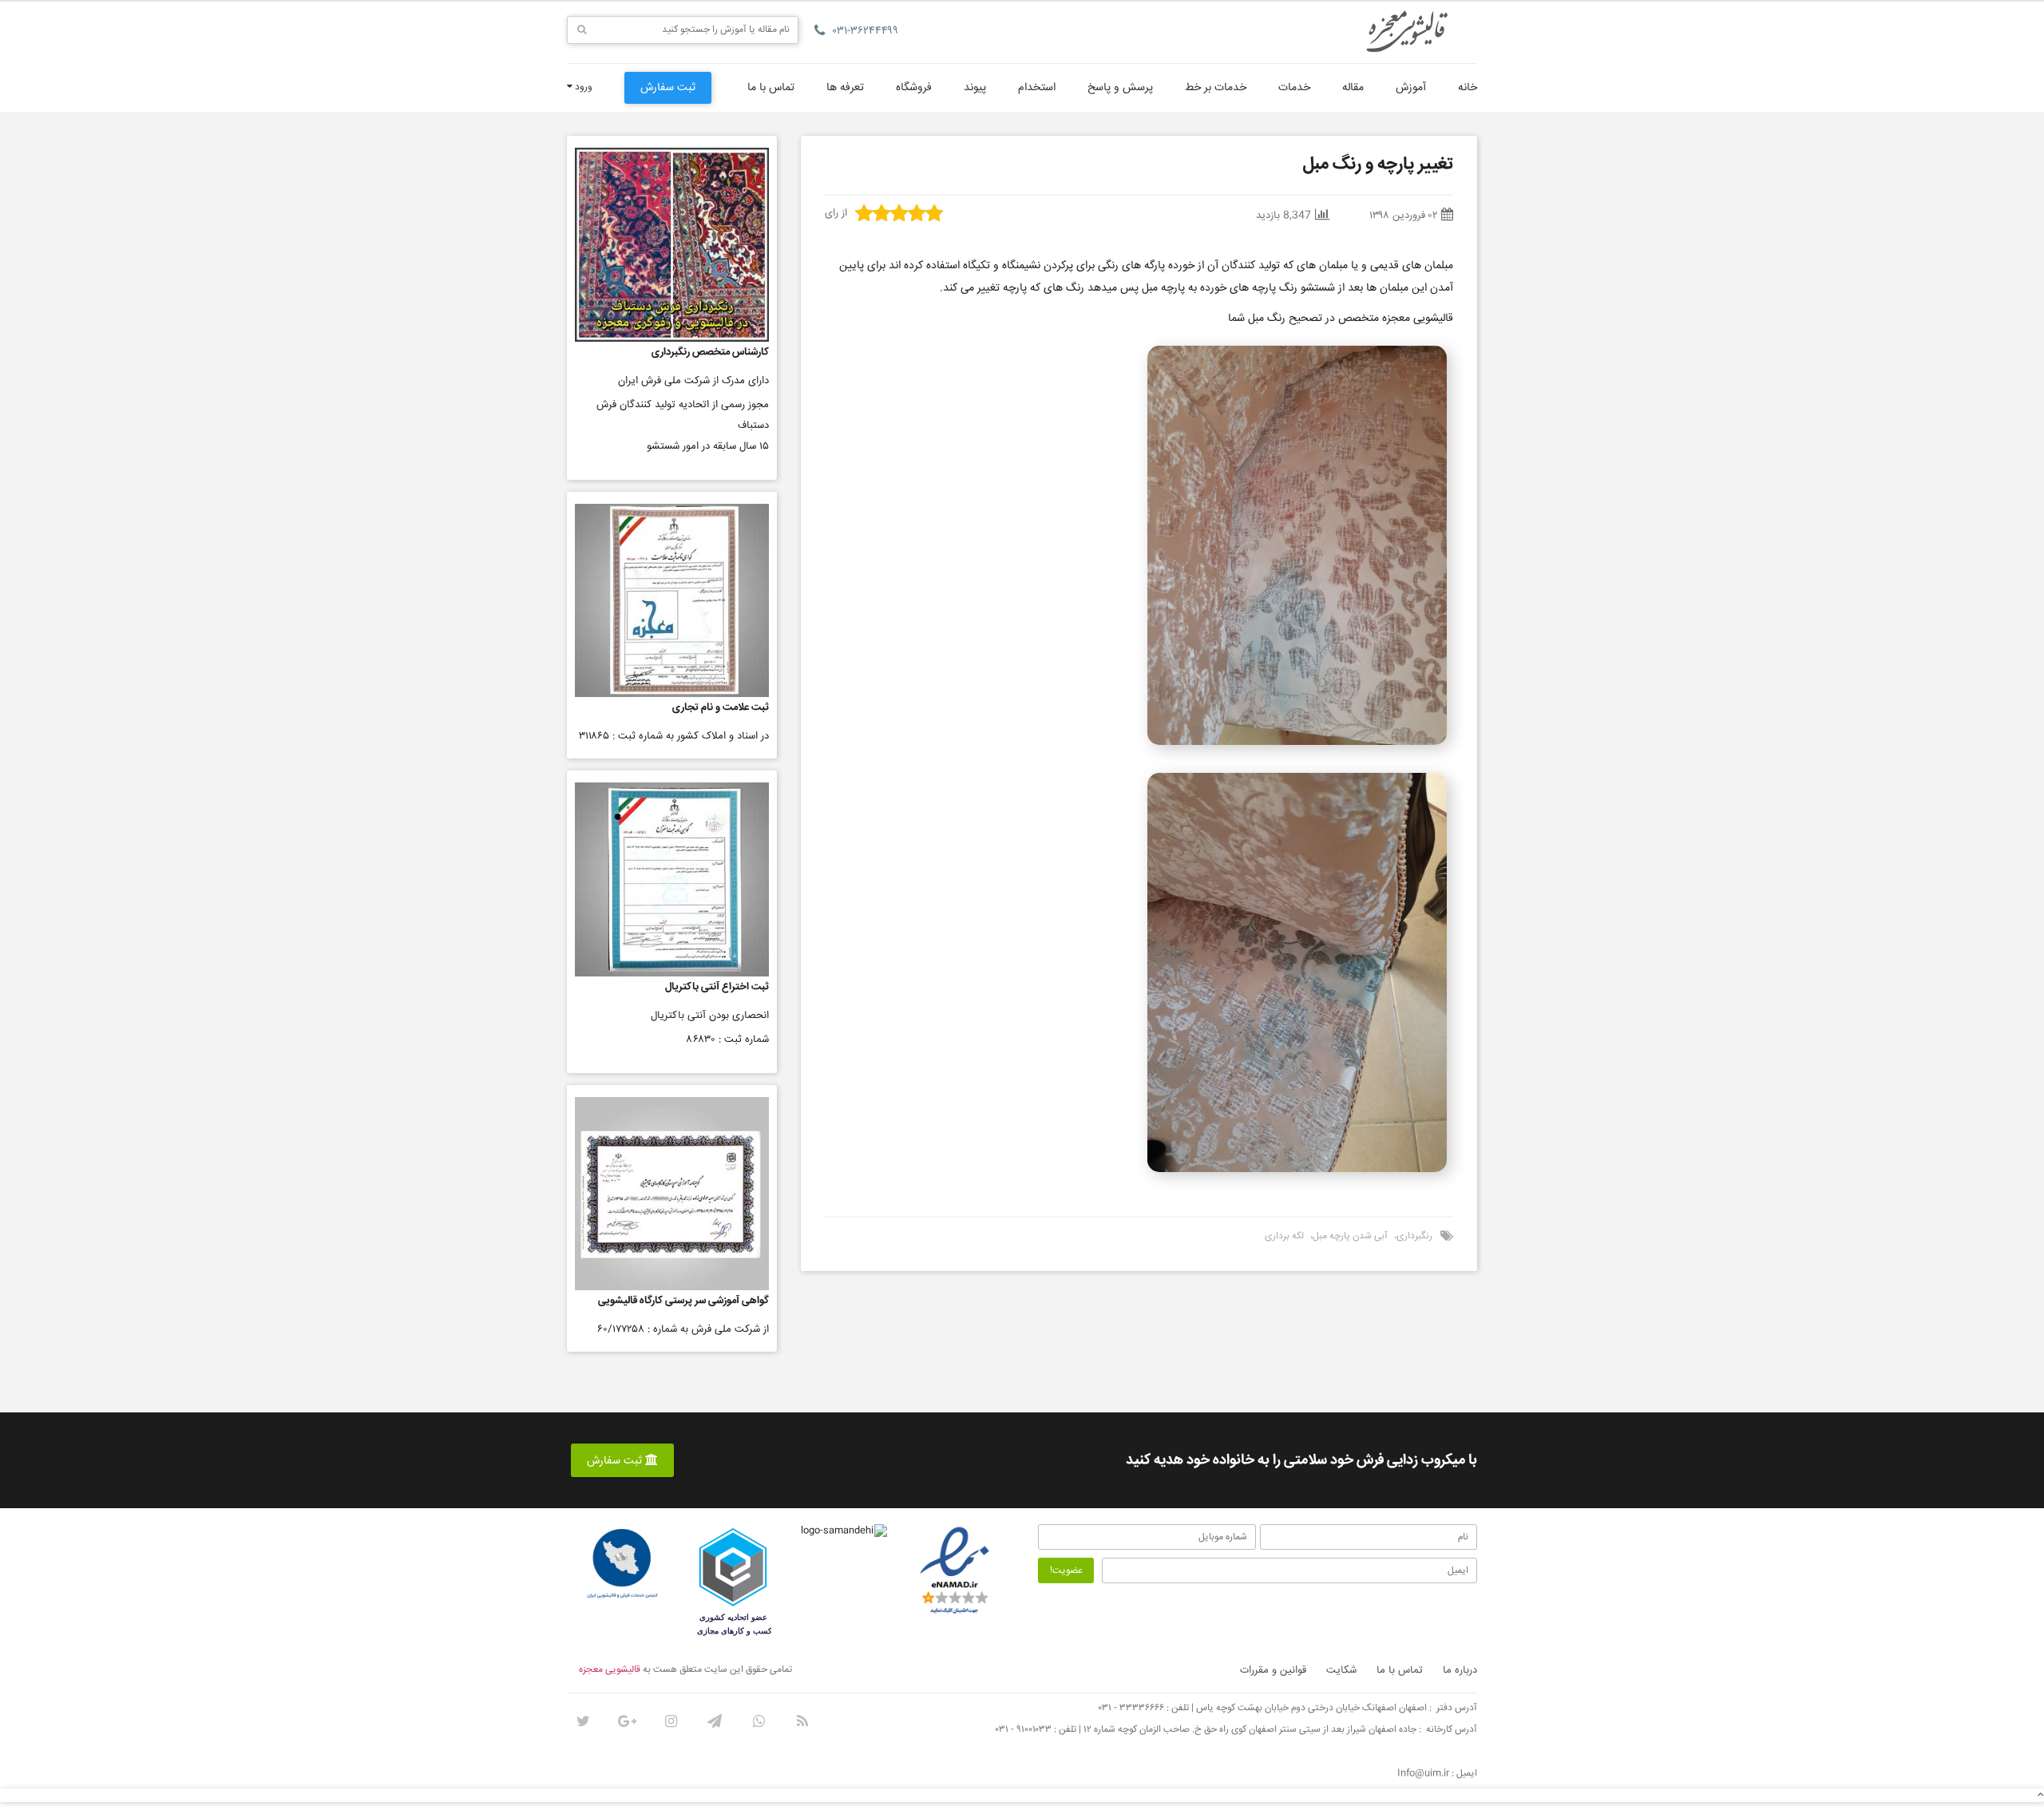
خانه (1468, 88)
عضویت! (1066, 1571)
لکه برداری (1284, 1236)
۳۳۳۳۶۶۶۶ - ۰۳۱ (1131, 1708)
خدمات (1294, 88)
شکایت (1341, 1670)
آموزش (1411, 88)
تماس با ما (771, 88)
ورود (582, 87)
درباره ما (1460, 1670)
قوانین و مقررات (1273, 1670)
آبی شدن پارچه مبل (1350, 1236)
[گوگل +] (627, 1721)
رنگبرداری (1414, 1236)
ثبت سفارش (668, 88)
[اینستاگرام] (671, 1721)
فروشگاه (914, 88)
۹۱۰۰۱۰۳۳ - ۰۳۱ (1024, 1730)
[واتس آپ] (759, 1721)
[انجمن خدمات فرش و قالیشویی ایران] (622, 1564)
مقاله (1353, 88)
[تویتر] (583, 1721)
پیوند (975, 88)
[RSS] (802, 1721)
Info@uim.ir (1423, 1774)
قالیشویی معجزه (610, 1670)
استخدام (1037, 88)
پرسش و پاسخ (1120, 88)
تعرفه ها (845, 88)
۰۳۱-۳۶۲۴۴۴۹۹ (866, 31)
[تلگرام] (715, 1721)
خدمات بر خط (1216, 88)
